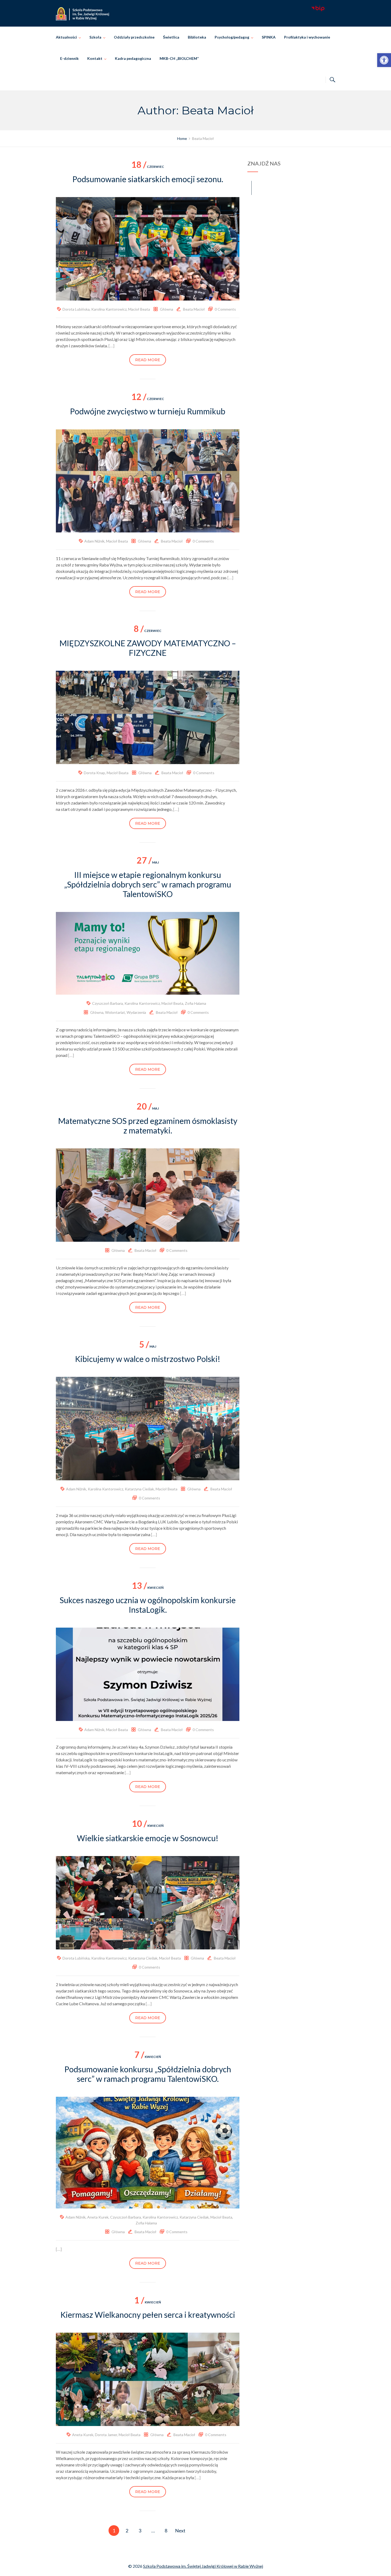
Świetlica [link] (171, 37)
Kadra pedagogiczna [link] (133, 58)
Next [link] (180, 2531)
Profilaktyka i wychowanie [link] (307, 37)
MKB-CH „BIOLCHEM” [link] (179, 58)
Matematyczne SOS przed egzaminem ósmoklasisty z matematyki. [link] (148, 1126)
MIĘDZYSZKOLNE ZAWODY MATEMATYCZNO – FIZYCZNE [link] (148, 648)
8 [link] (166, 2531)
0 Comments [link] (225, 309)
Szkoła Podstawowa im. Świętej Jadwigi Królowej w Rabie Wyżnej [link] (203, 2566)
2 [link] (127, 2531)
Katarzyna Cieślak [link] (139, 1489)
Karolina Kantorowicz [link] (109, 309)
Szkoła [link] (95, 37)
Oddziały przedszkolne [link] (134, 37)
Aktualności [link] (66, 37)
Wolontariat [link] (115, 1012)
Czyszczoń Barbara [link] (107, 1003)
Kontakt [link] (95, 58)
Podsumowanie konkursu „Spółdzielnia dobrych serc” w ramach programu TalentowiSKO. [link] (148, 2074)
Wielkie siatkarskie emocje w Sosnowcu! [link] (148, 1838)
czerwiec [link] (148, 167)
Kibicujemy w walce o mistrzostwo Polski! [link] (148, 1359)
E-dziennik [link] (69, 58)
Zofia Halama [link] (195, 1003)
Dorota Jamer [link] (106, 2435)
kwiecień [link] (148, 1588)
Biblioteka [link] (197, 37)
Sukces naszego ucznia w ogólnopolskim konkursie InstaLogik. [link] (148, 1605)
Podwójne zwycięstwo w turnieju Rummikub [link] (148, 411)
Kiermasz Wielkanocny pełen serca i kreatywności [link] (148, 2315)
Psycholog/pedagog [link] (232, 37)
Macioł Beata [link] (139, 309)
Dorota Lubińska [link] (76, 309)
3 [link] (140, 2531)
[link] (384, 60)
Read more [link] (148, 360)
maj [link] (148, 862)
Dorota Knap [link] (94, 773)
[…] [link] (111, 346)
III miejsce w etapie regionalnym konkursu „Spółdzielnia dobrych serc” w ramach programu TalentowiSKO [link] (148, 884)
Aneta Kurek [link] (98, 2217)
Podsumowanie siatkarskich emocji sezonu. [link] (148, 179)
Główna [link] (167, 309)
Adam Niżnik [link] (94, 541)
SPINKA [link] (269, 37)
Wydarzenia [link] (136, 1012)
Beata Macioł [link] (194, 309)
